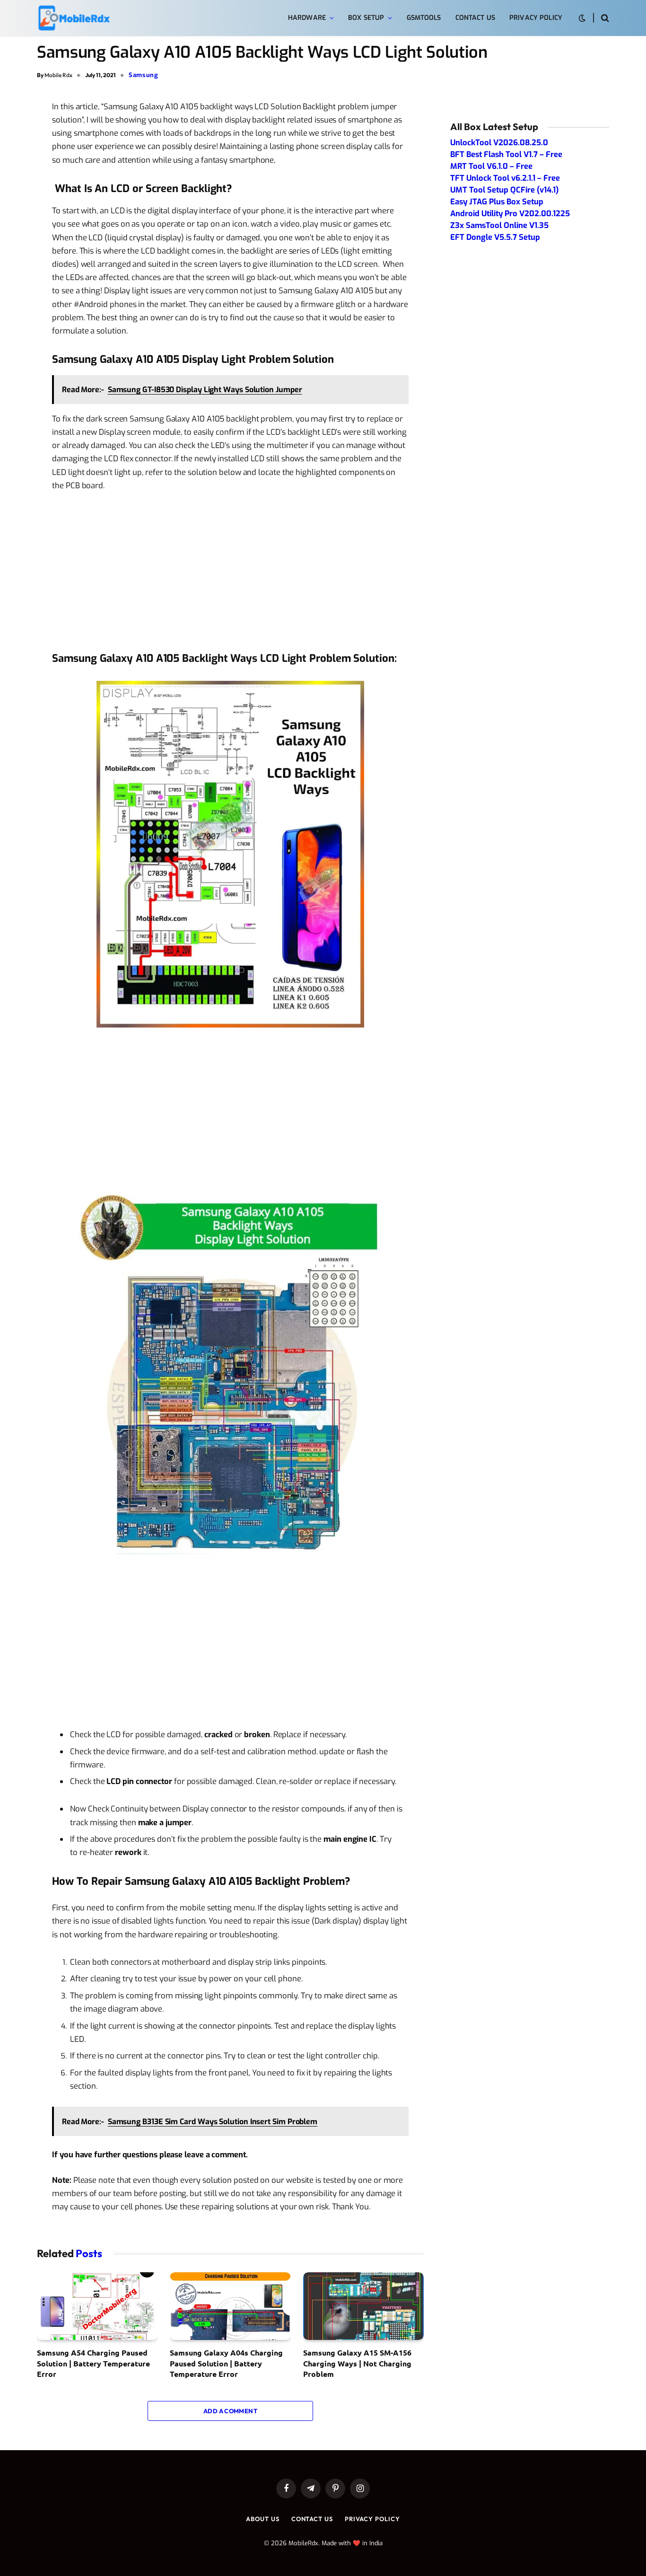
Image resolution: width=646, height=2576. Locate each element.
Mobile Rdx (58, 75)
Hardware (307, 18)
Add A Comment (230, 2411)
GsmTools (424, 18)
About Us (262, 2519)
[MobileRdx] (74, 18)
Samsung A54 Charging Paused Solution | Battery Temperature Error (93, 2363)
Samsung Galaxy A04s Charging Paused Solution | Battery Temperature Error (226, 2363)
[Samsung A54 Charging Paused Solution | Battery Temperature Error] (97, 2306)
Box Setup (366, 18)
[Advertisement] (230, 571)
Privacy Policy (536, 18)
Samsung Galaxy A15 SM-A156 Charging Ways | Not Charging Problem (357, 2363)
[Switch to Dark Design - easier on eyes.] (582, 18)
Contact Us (475, 18)
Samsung (144, 75)
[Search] (604, 18)
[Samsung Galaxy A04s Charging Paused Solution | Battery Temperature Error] (230, 2306)
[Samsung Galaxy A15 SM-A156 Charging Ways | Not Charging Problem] (363, 2306)
